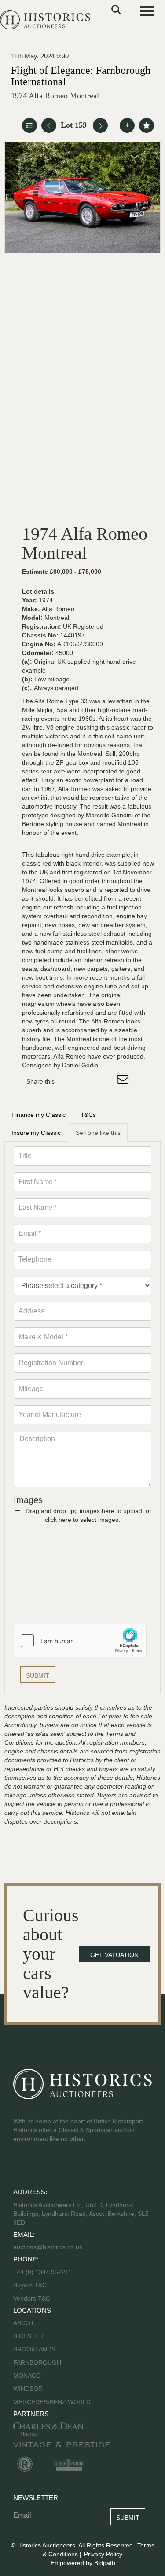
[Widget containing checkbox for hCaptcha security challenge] (80, 1641)
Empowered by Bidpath (83, 2563)
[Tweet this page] (88, 1081)
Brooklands (34, 2349)
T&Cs (88, 1115)
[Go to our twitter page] (40, 2167)
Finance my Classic (38, 1115)
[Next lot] (100, 125)
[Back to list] (29, 125)
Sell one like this (98, 1133)
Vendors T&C (33, 2298)
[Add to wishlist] (147, 125)
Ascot (24, 2323)
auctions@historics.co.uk (48, 2247)
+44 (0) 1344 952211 (42, 2272)
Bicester (28, 2336)
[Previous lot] (49, 125)
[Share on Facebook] (69, 1081)
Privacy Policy (103, 2554)
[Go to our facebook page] (22, 2167)
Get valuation (114, 1955)
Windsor (28, 2389)
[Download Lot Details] (127, 125)
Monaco (27, 2376)
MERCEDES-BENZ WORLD (52, 2402)
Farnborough (37, 2362)
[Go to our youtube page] (58, 2167)
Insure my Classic (36, 1133)
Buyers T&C (30, 2285)
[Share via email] (124, 1081)
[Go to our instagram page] (106, 1081)
